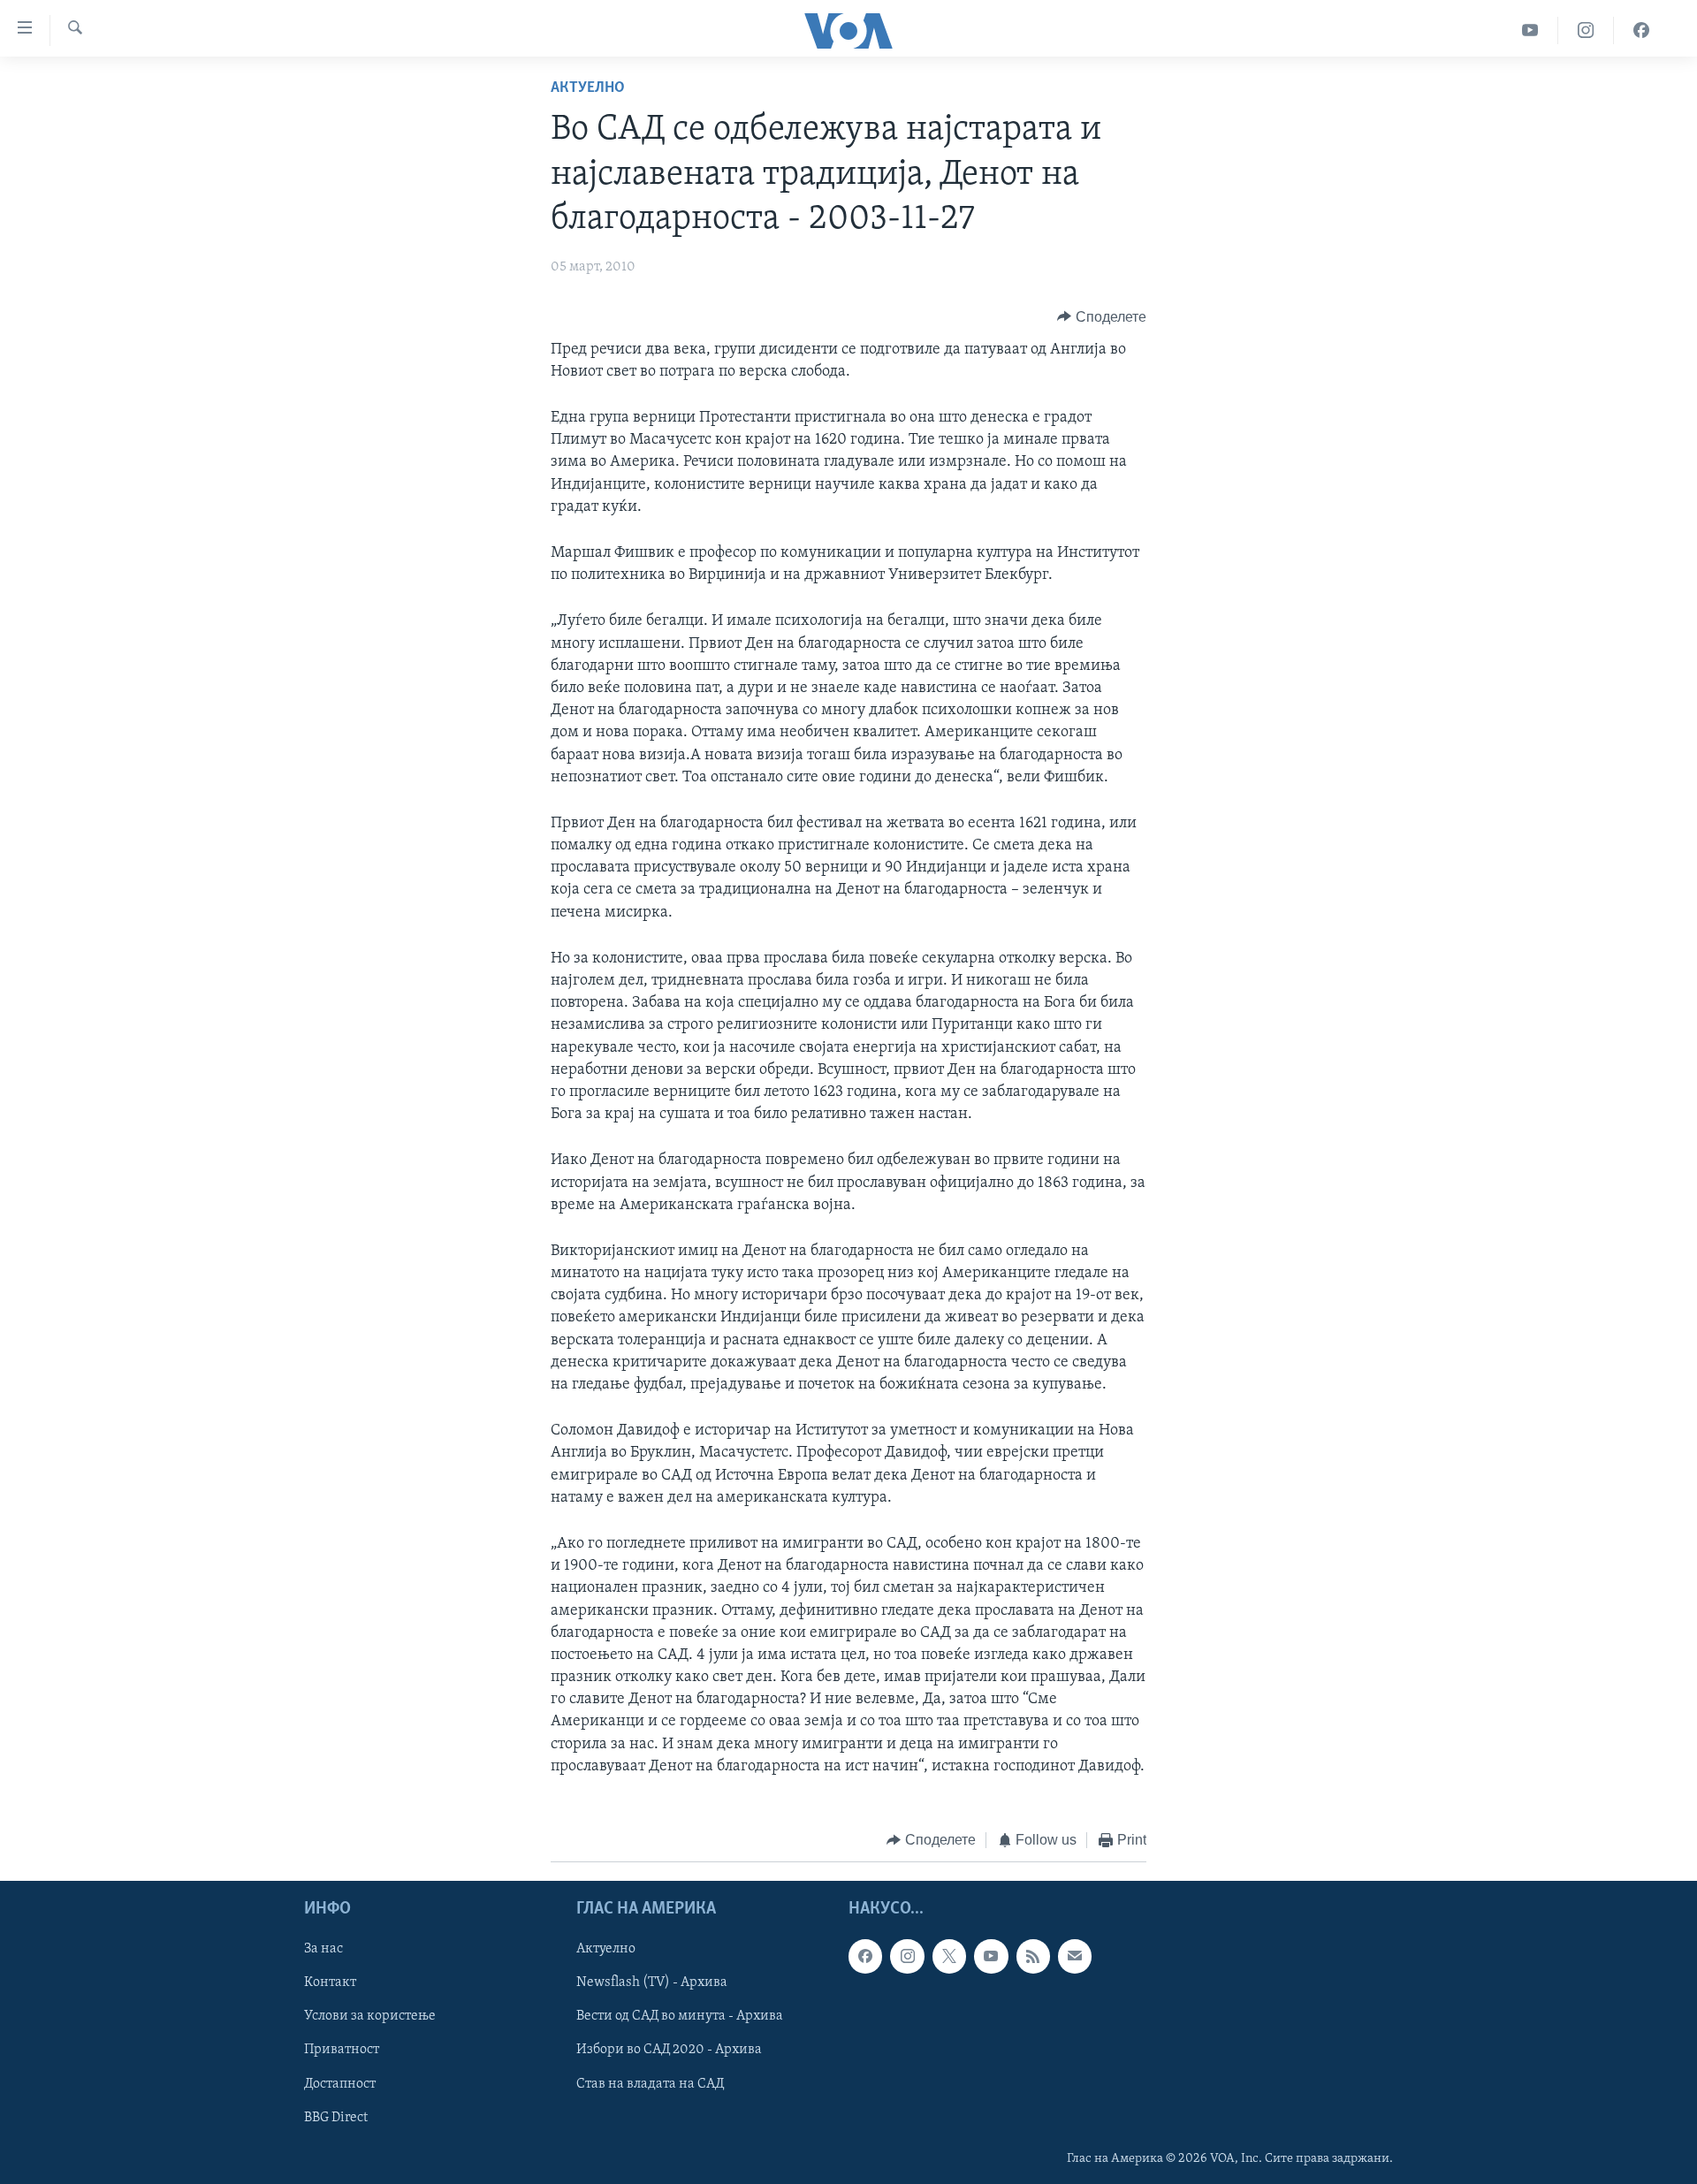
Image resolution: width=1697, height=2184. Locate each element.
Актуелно (588, 88)
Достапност (340, 2083)
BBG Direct (336, 2117)
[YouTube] (1530, 30)
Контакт (330, 1982)
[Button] (1102, 317)
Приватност (342, 2050)
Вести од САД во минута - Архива (680, 2016)
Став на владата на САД (650, 2083)
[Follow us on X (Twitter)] (949, 1956)
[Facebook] (1641, 30)
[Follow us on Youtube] (991, 1956)
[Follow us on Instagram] (907, 1956)
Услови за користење (370, 2016)
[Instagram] (1586, 30)
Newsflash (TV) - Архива (652, 1982)
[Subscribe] (1075, 1956)
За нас (323, 1949)
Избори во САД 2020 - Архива (669, 2050)
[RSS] (1033, 1956)
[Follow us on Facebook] (865, 1956)
